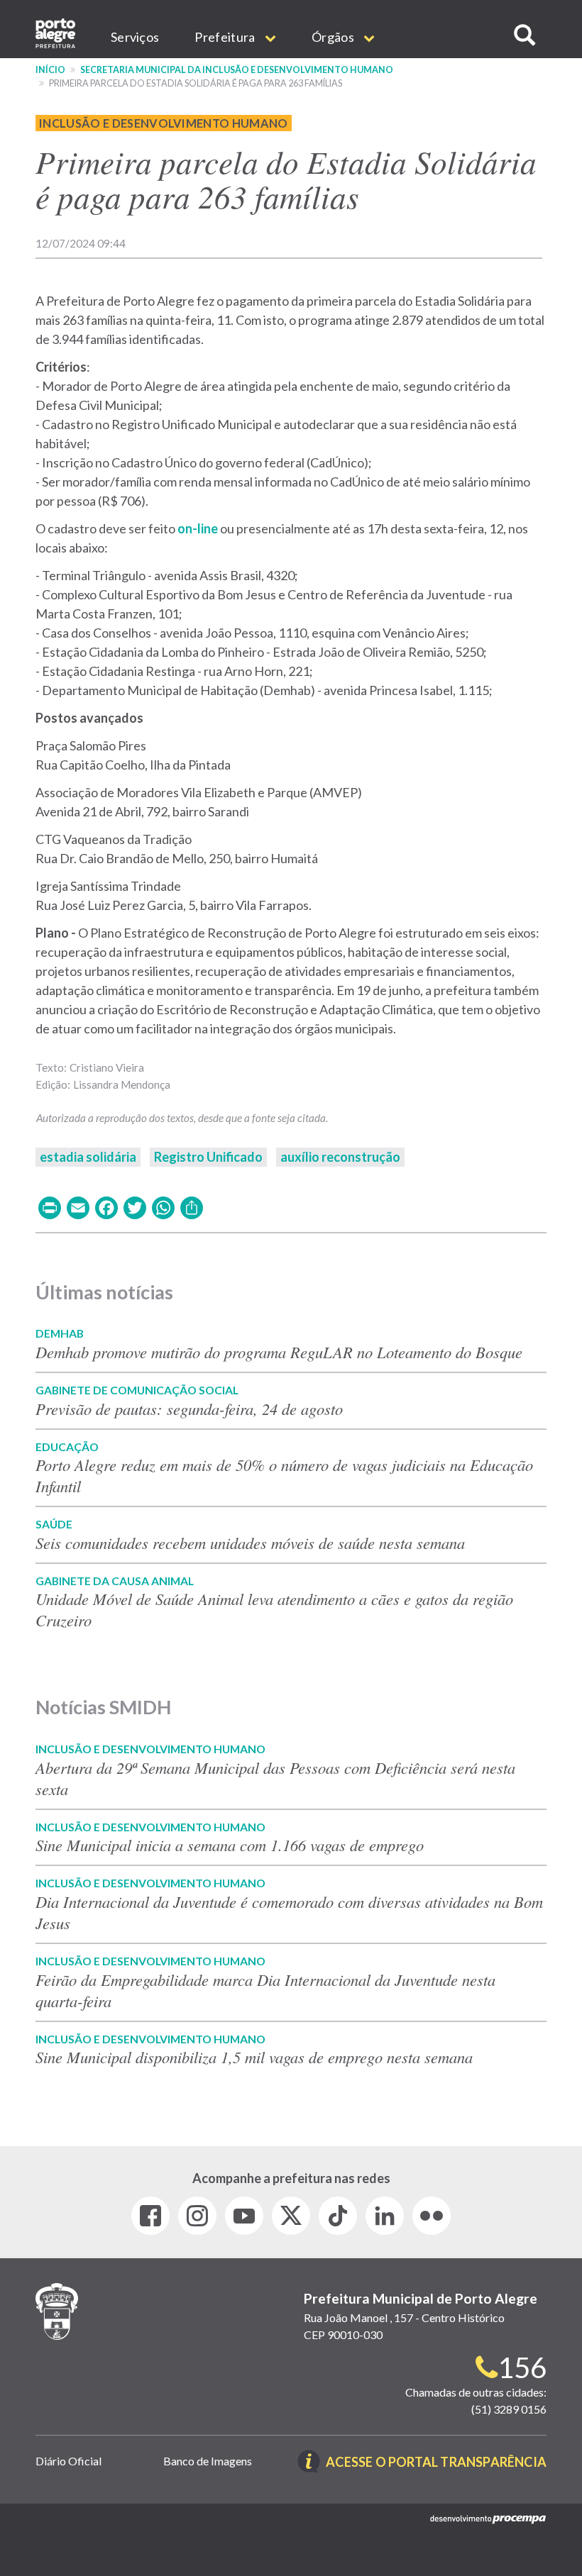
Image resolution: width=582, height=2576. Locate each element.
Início (50, 70)
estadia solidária (88, 1157)
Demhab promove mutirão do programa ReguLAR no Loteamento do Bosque (279, 1352)
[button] (525, 35)
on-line (198, 528)
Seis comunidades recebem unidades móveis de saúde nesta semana (250, 1543)
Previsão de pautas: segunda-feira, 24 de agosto (189, 1409)
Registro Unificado (208, 1157)
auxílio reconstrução (340, 1157)
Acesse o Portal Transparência (436, 2463)
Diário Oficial (68, 2461)
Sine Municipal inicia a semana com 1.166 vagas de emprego (230, 1845)
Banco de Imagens (208, 2461)
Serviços (135, 37)
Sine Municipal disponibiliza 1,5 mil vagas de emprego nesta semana (254, 2057)
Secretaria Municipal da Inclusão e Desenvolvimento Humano (237, 70)
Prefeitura (226, 37)
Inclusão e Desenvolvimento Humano (164, 123)
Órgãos (334, 37)
